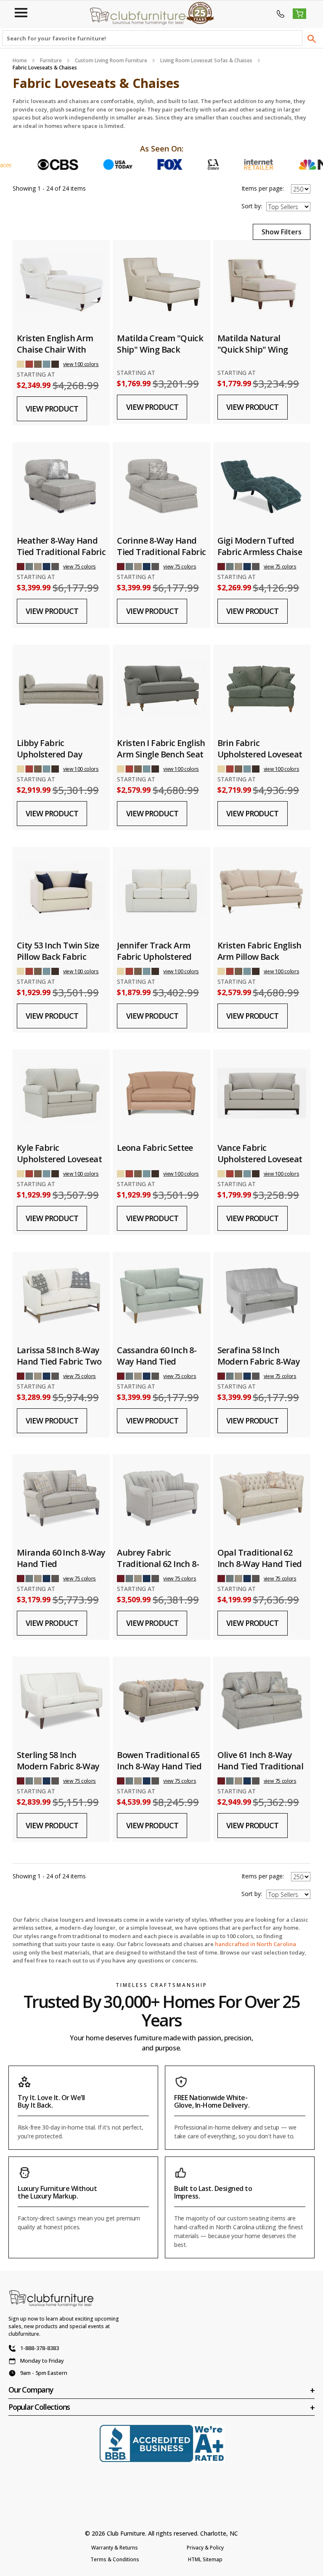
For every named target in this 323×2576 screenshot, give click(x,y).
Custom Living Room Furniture (111, 60)
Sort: (252, 206)
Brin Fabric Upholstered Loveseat (260, 749)
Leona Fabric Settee (155, 1148)
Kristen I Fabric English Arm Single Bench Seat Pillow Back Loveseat (161, 754)
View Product (52, 409)
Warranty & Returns (115, 2548)
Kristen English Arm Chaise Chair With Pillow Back (55, 349)
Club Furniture (126, 2533)
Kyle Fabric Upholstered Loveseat (59, 1153)
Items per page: (263, 188)
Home (20, 60)
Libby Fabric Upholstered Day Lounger (50, 754)
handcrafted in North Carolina (255, 1944)
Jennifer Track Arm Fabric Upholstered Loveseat (154, 957)
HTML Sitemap (205, 2559)
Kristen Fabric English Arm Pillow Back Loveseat (259, 957)
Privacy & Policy (205, 2548)
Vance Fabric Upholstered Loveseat (260, 1153)
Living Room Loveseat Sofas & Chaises (206, 60)
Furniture (51, 60)
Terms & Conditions (115, 2559)
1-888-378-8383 (40, 2348)
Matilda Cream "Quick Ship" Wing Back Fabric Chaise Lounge (160, 349)
